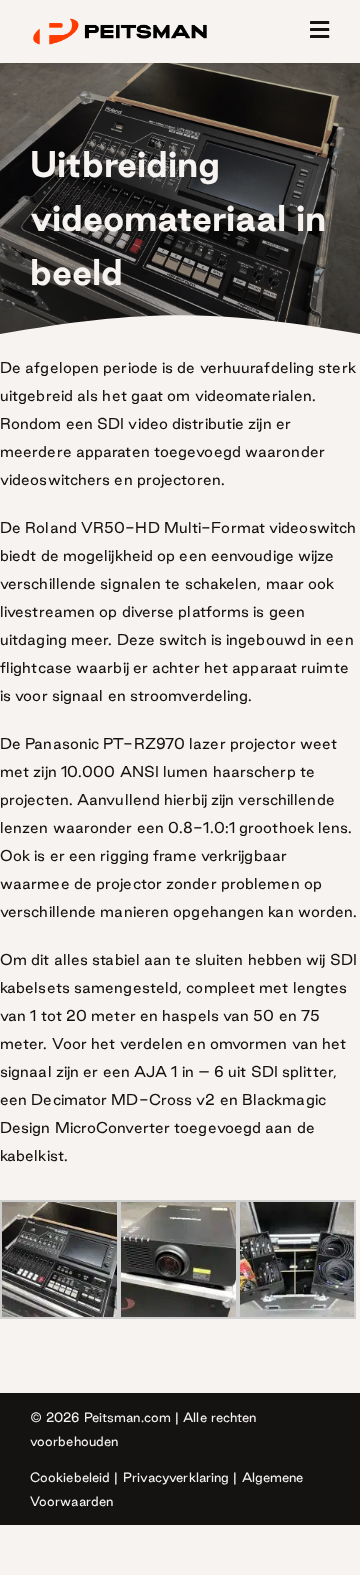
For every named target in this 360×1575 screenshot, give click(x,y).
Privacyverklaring (176, 1477)
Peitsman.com (127, 1417)
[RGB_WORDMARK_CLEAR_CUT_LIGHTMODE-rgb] (120, 21)
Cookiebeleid (70, 1477)
